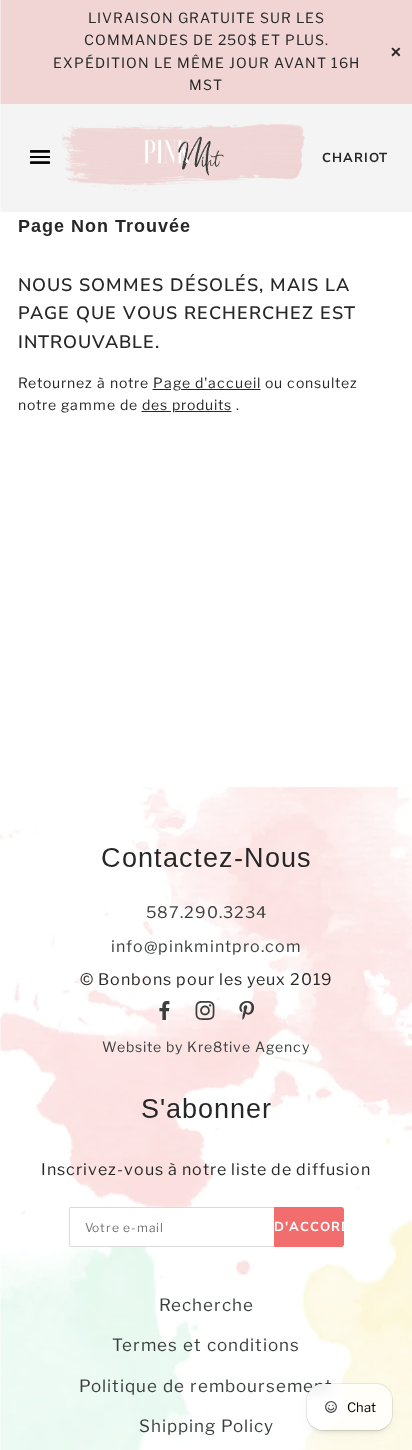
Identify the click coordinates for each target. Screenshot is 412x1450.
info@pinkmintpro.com (206, 946)
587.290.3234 (206, 912)
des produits (187, 404)
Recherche (206, 1305)
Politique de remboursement (206, 1386)
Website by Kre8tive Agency (206, 1046)
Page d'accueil (207, 382)
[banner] (186, 158)
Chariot (355, 158)
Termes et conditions (206, 1345)
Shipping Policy (206, 1426)
